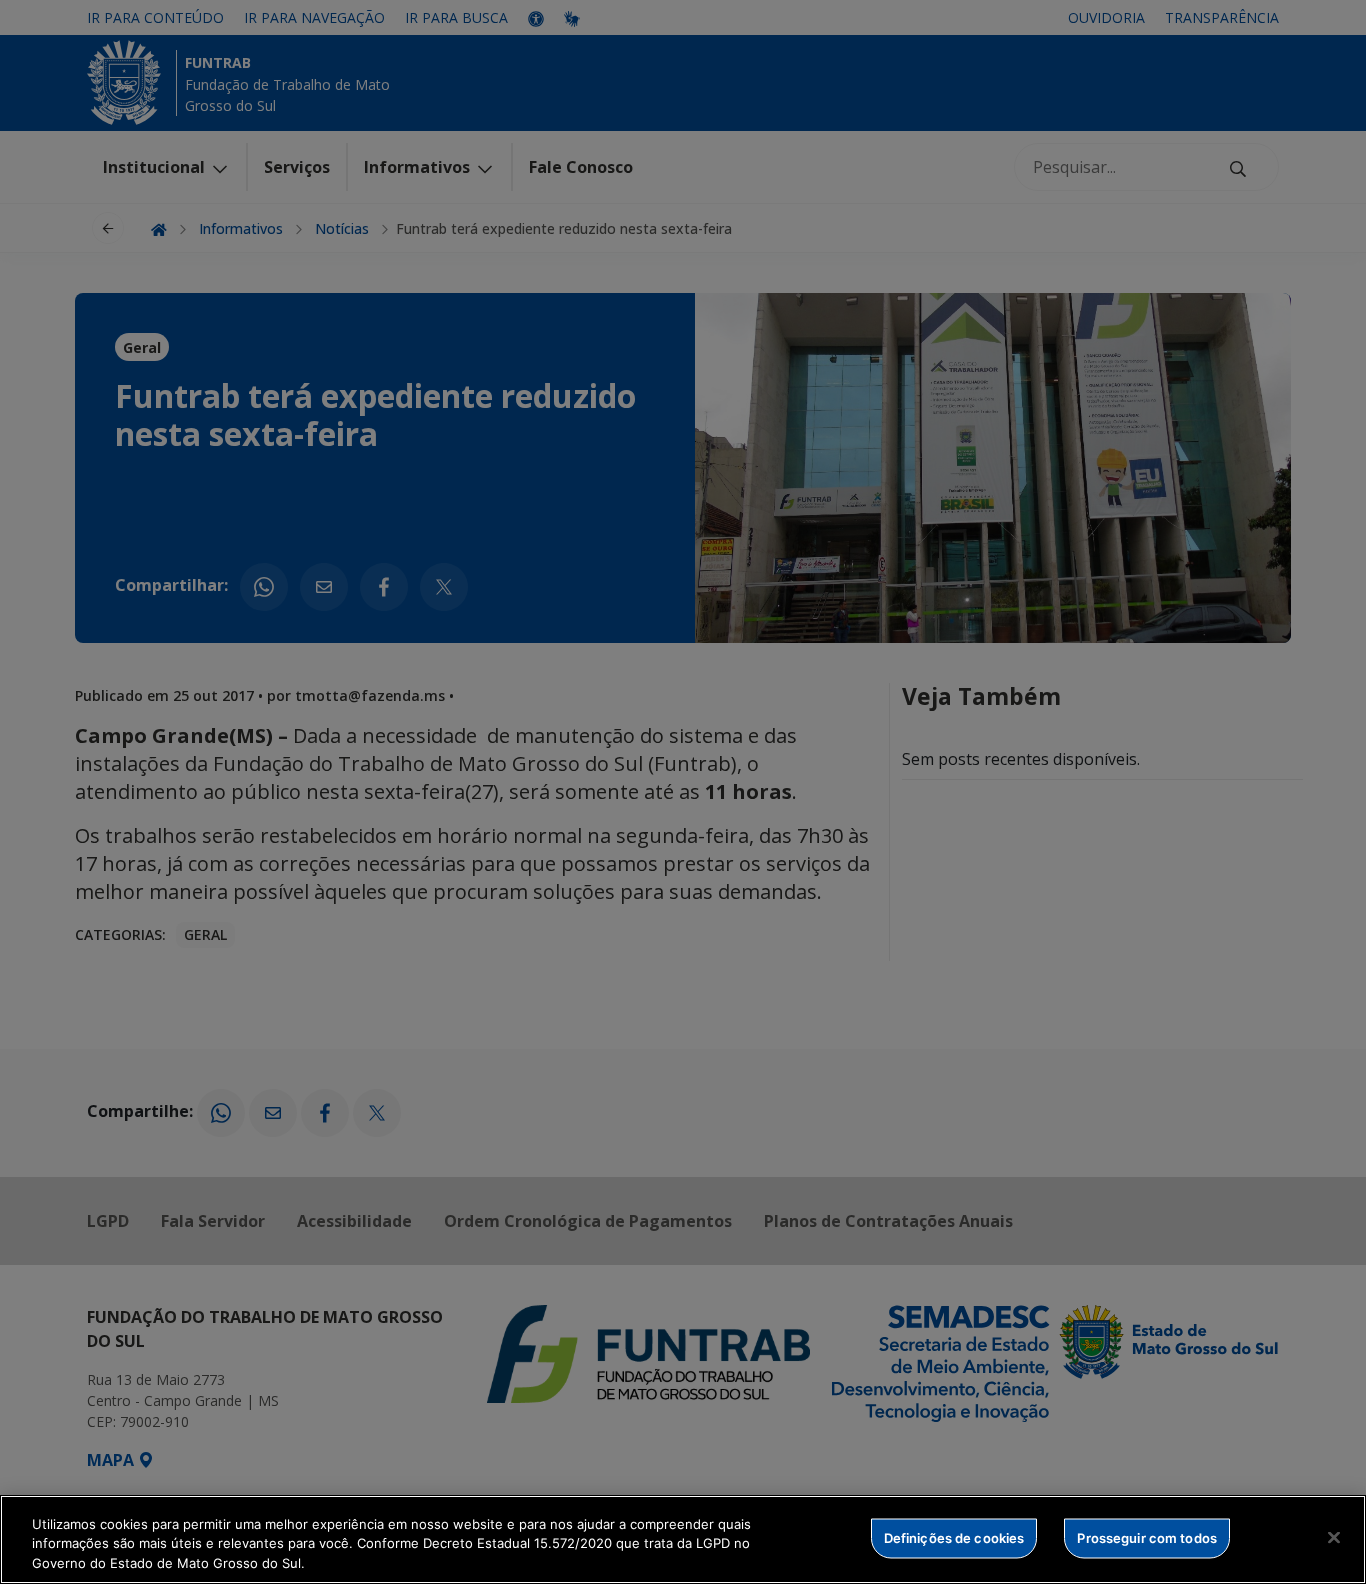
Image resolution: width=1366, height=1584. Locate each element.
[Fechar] (1334, 1537)
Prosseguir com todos (1147, 1537)
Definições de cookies (954, 1537)
